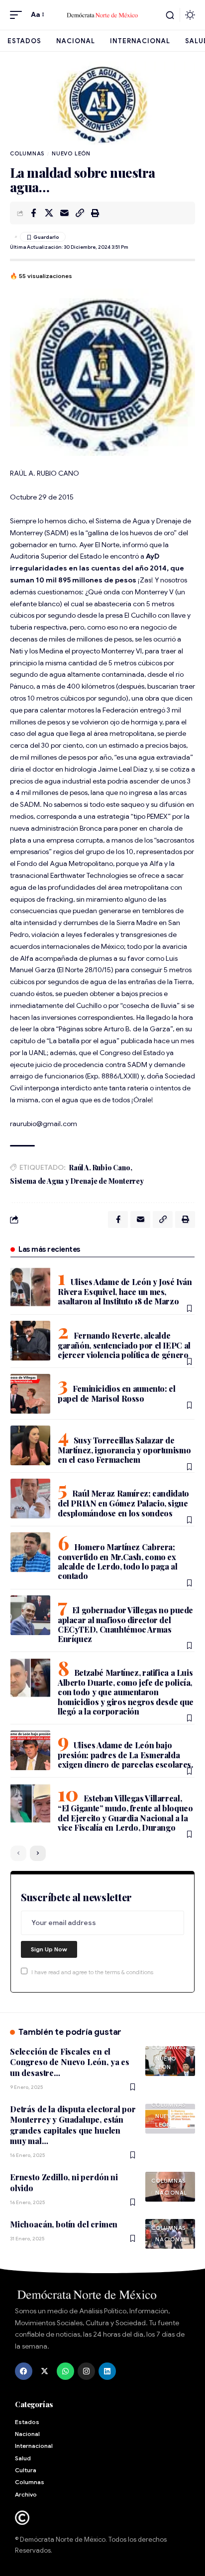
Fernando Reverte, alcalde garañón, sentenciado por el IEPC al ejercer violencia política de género (124, 1345)
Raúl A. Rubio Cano (100, 1168)
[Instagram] (86, 2371)
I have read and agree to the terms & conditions (92, 1972)
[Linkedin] (107, 2371)
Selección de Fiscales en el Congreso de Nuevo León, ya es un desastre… (70, 2062)
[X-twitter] (45, 2371)
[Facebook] (24, 2371)
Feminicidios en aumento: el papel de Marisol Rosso (117, 1394)
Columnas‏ (27, 153)
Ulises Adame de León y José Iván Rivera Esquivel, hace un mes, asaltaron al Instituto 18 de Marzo (125, 1291)
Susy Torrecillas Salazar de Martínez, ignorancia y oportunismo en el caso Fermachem (124, 1450)
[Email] (64, 213)
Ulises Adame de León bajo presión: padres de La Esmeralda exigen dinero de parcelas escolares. (125, 1755)
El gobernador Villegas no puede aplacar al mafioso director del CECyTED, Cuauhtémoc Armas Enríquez (125, 1624)
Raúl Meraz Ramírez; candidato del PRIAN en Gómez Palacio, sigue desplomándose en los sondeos (123, 1503)
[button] (18, 15)
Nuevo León (71, 153)
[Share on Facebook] (33, 213)
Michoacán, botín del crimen (64, 2224)
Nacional (171, 2193)
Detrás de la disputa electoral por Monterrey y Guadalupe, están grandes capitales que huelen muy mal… (73, 2125)
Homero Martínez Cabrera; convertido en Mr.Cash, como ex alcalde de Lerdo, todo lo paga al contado (118, 1561)
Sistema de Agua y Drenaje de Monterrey (77, 1181)
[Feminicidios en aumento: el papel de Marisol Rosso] (30, 1394)
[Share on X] (49, 213)
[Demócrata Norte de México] (103, 15)
